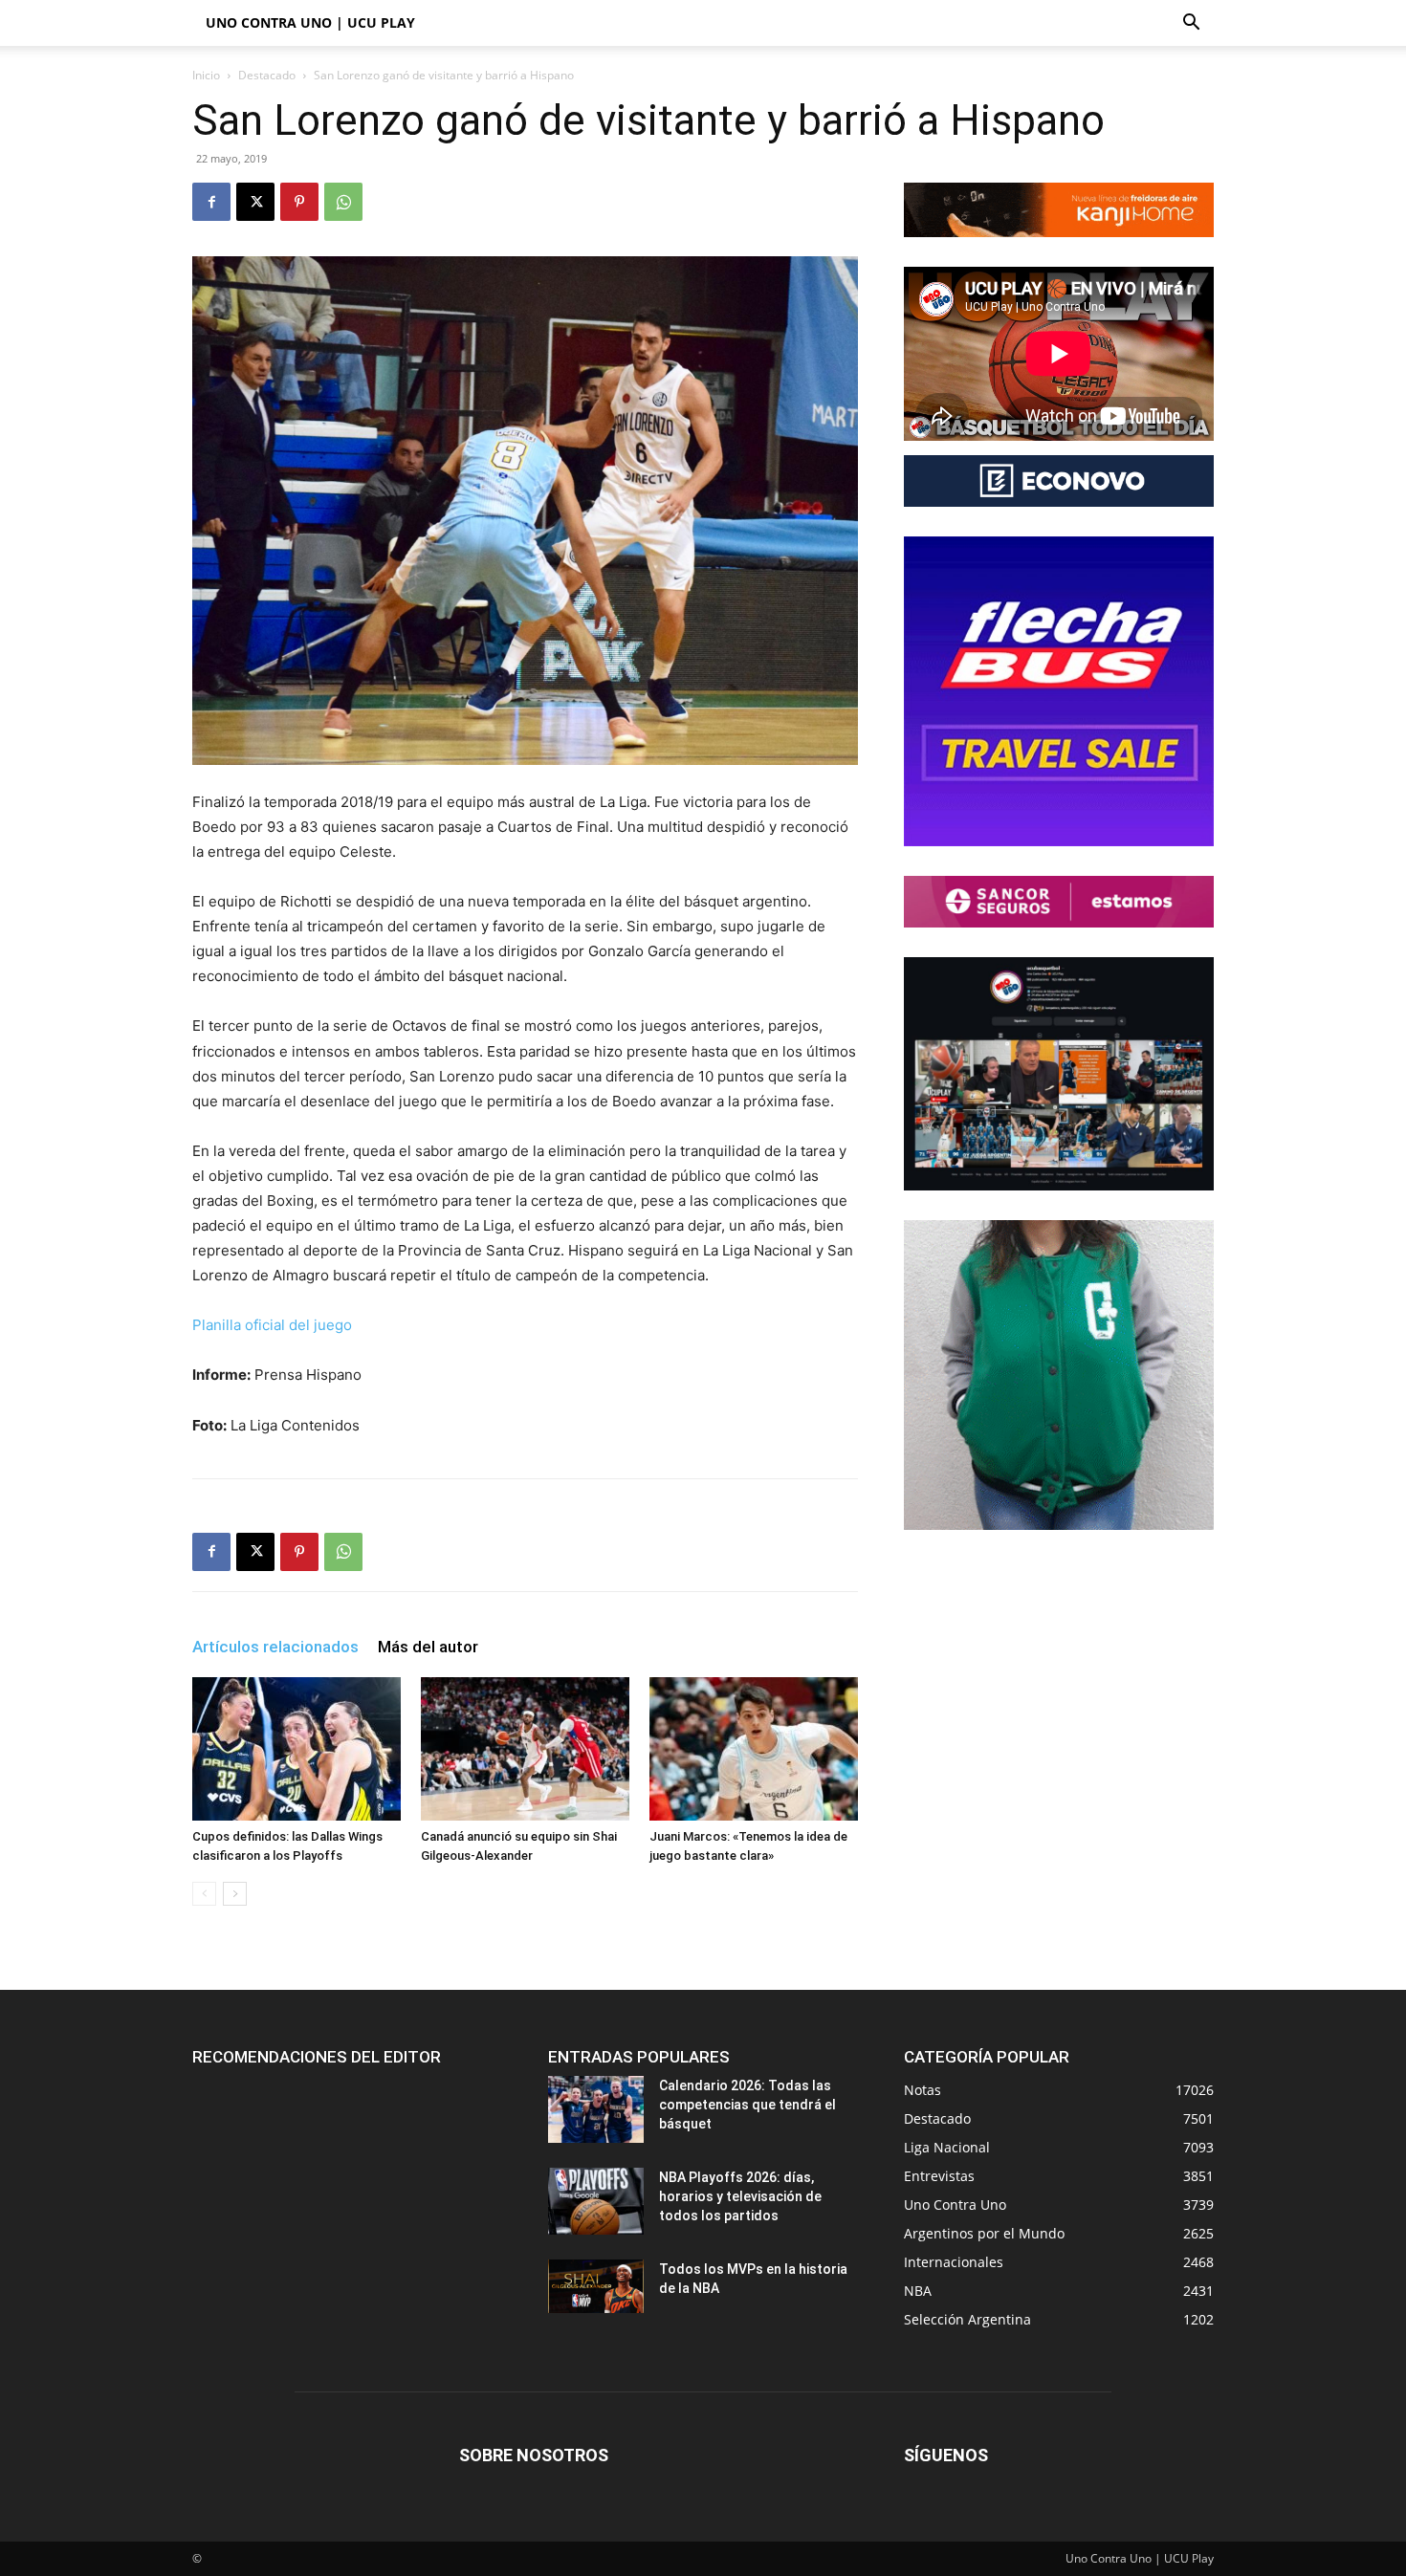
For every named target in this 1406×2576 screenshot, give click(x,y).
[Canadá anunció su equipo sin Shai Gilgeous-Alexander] (525, 1749)
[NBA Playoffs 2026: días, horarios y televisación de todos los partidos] (596, 2201)
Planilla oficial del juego (272, 1325)
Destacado (267, 75)
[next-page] (235, 1894)
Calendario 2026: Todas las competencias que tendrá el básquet (747, 2105)
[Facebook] (211, 202)
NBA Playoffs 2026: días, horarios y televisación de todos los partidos (740, 2196)
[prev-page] (204, 1894)
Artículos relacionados (275, 1647)
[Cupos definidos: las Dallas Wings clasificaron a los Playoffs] (297, 1749)
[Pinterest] (299, 202)
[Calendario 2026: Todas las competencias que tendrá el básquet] (596, 2109)
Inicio (206, 75)
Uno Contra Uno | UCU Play (310, 22)
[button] (1191, 24)
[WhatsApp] (343, 202)
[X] (255, 202)
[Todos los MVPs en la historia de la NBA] (596, 2286)
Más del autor (428, 1647)
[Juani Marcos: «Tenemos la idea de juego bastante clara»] (754, 1749)
